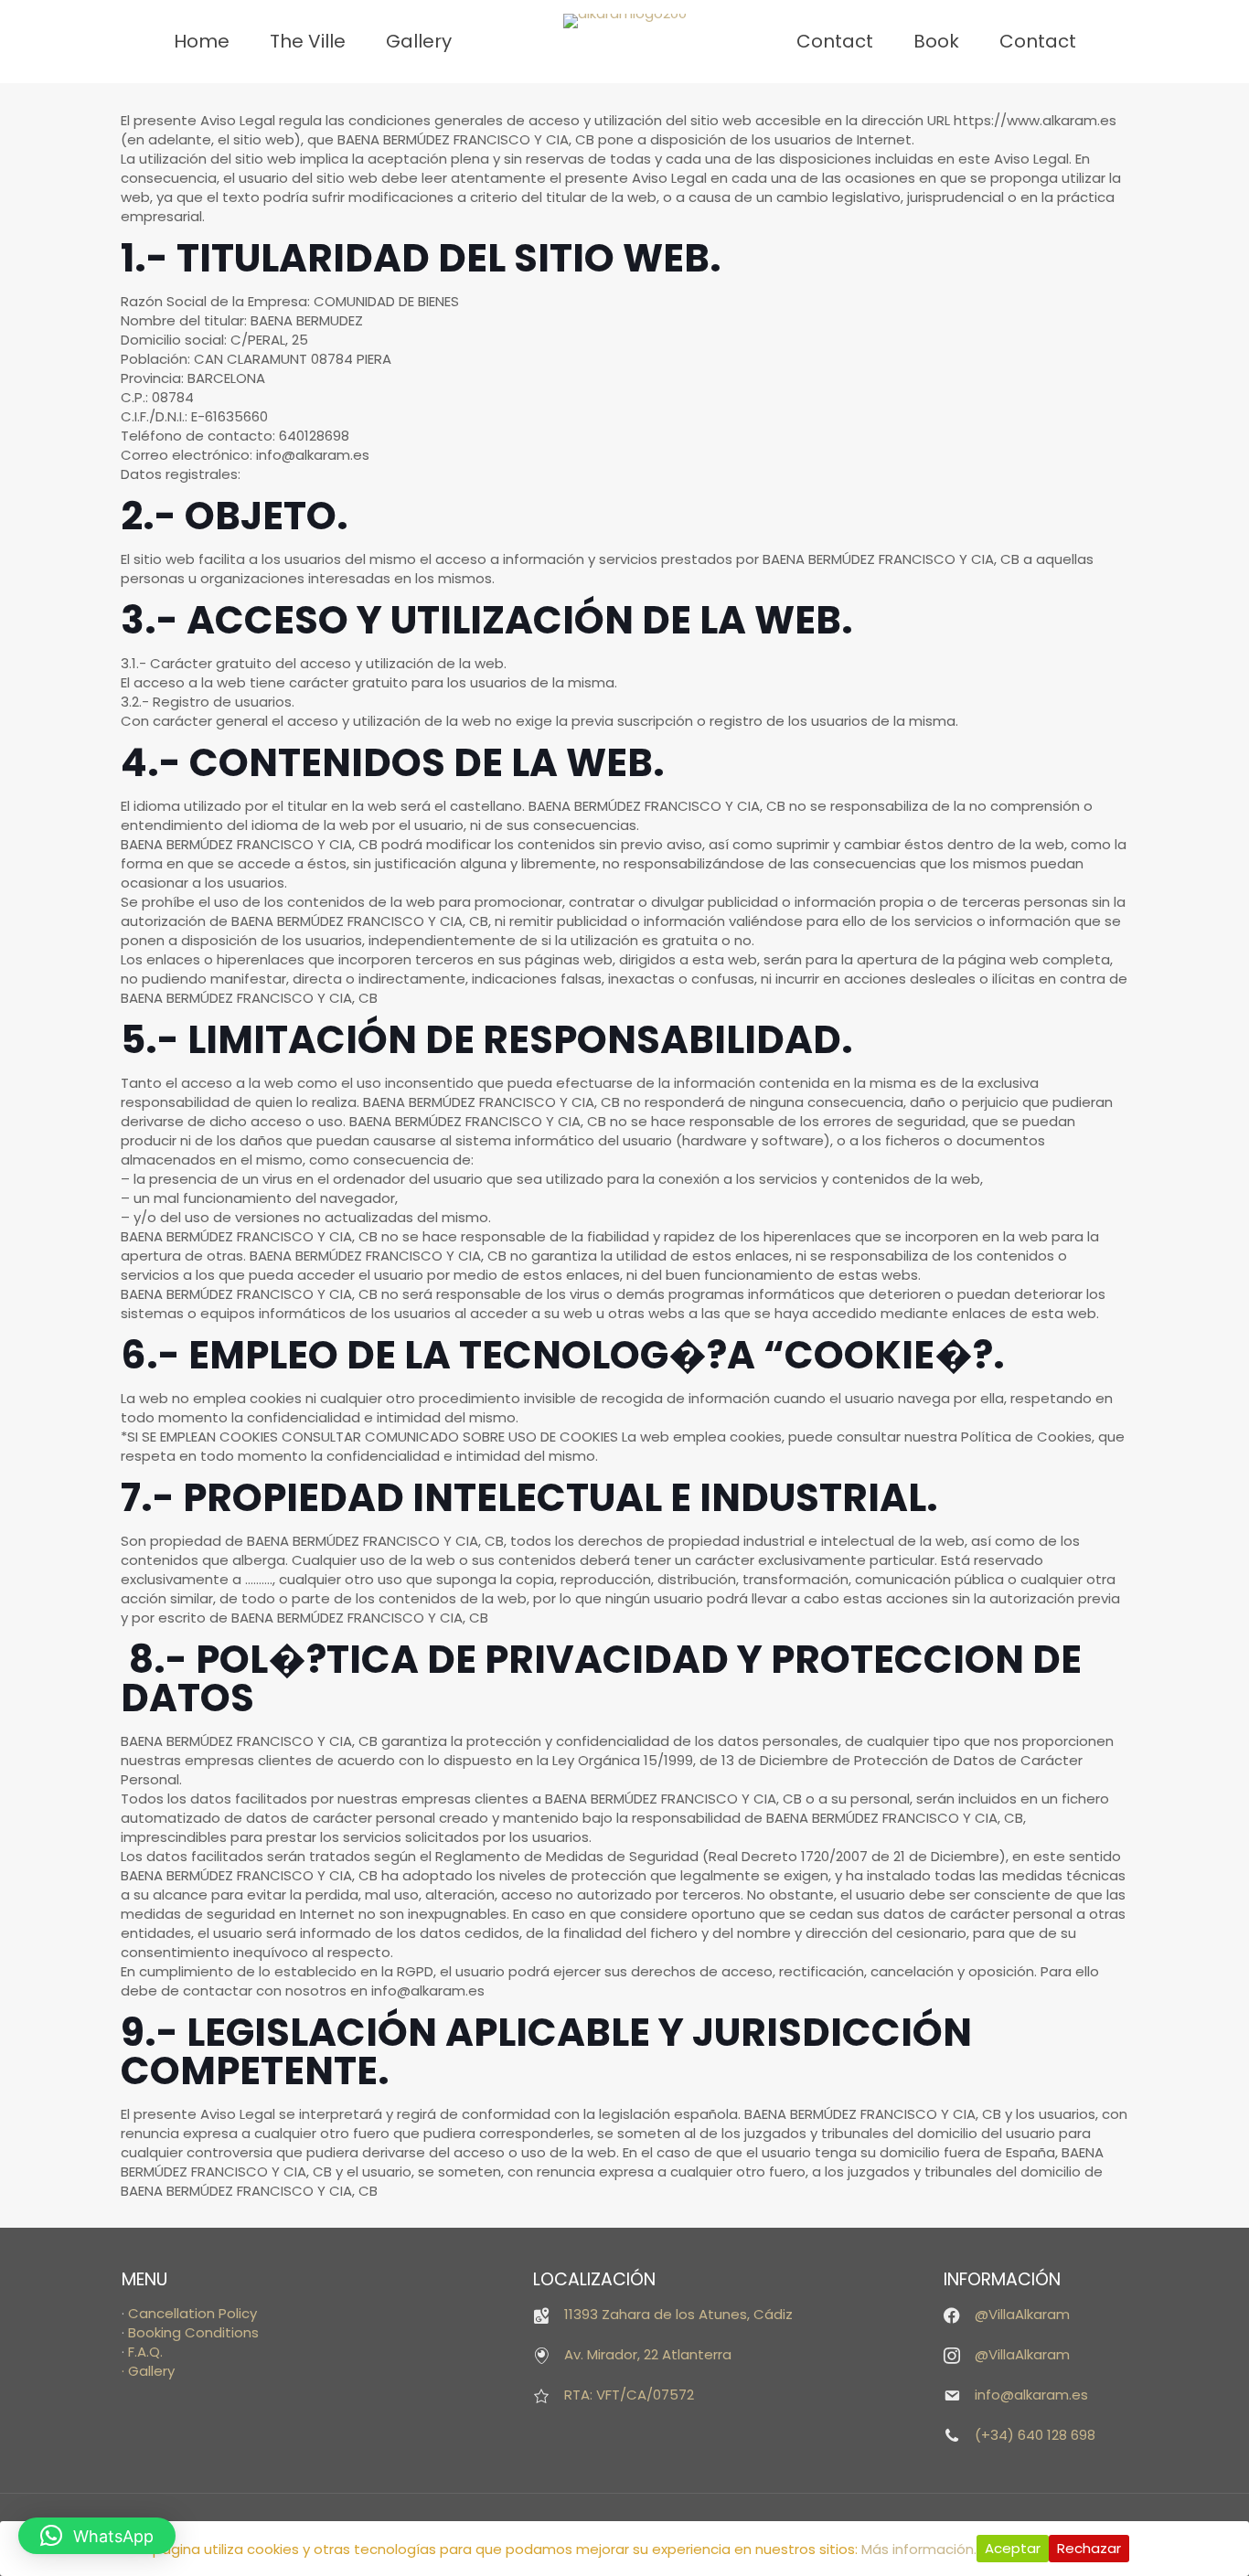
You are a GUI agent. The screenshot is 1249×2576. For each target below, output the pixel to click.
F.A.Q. (145, 2352)
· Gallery (148, 2371)
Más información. (919, 2549)
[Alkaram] (624, 21)
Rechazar (1089, 2548)
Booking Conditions (193, 2332)
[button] (97, 2536)
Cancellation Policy (192, 2313)
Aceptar (1013, 2548)
